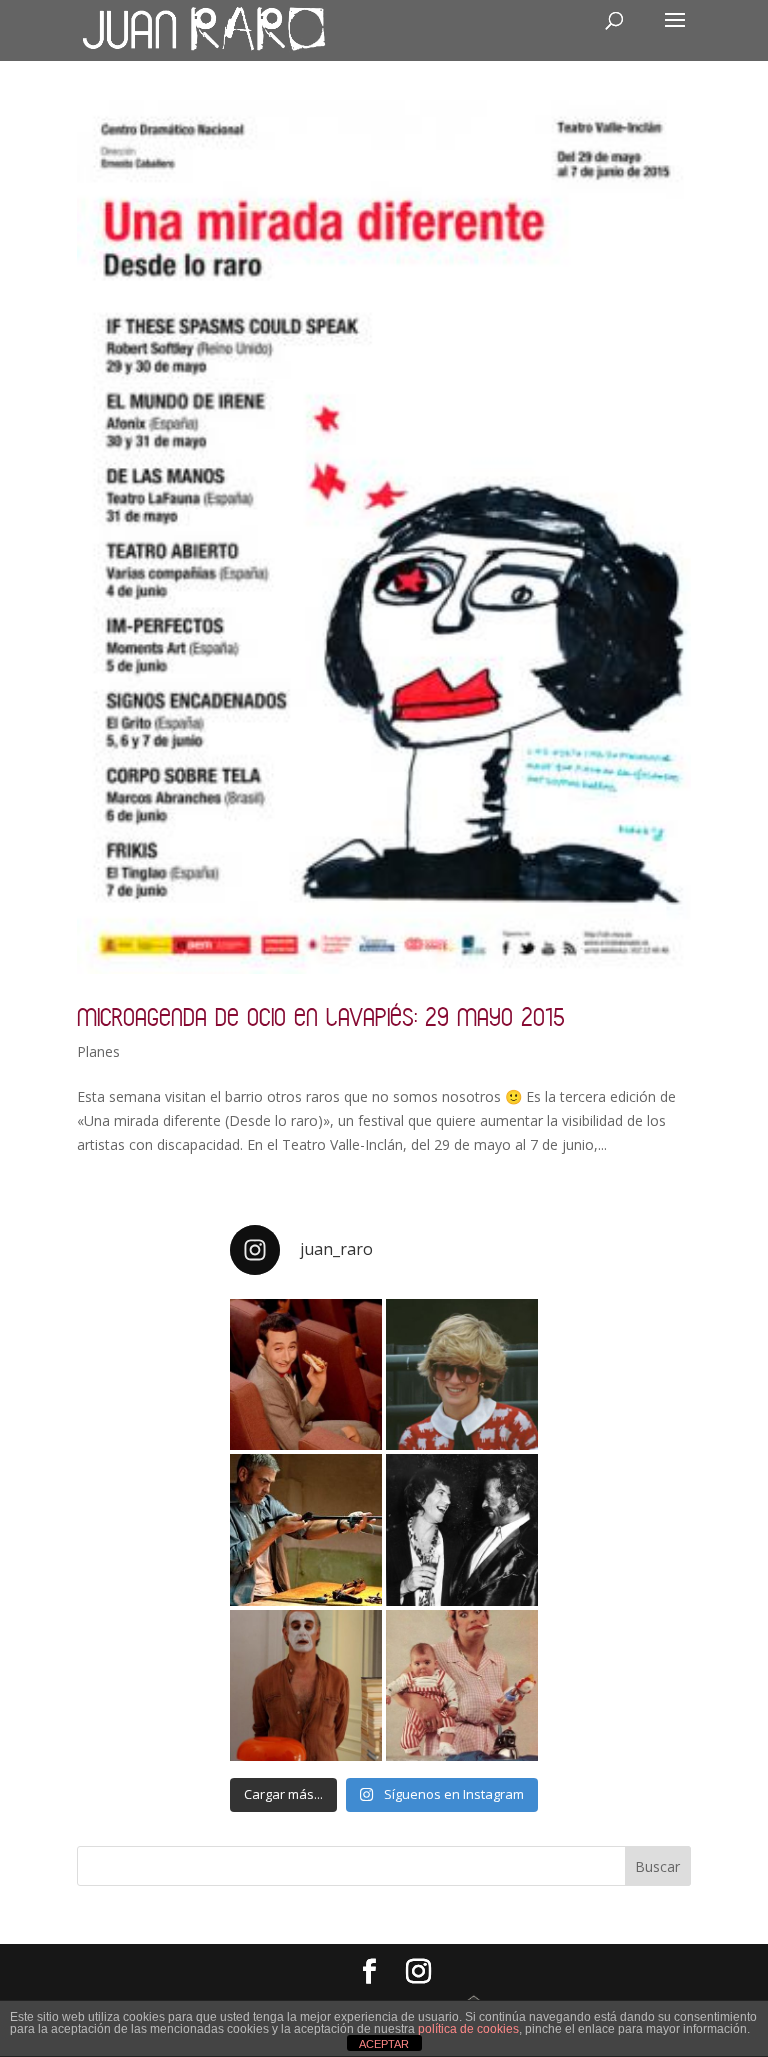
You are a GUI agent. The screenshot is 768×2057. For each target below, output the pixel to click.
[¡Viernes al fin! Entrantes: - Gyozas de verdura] (462, 1530)
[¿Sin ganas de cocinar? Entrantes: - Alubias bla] (462, 1686)
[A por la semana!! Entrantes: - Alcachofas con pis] (306, 1530)
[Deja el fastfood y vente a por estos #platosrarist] (306, 1375)
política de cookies (468, 2029)
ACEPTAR (384, 2044)
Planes (98, 1051)
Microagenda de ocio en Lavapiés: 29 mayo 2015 (321, 1016)
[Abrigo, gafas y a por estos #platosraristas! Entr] (462, 1375)
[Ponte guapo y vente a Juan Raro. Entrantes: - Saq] (306, 1686)
